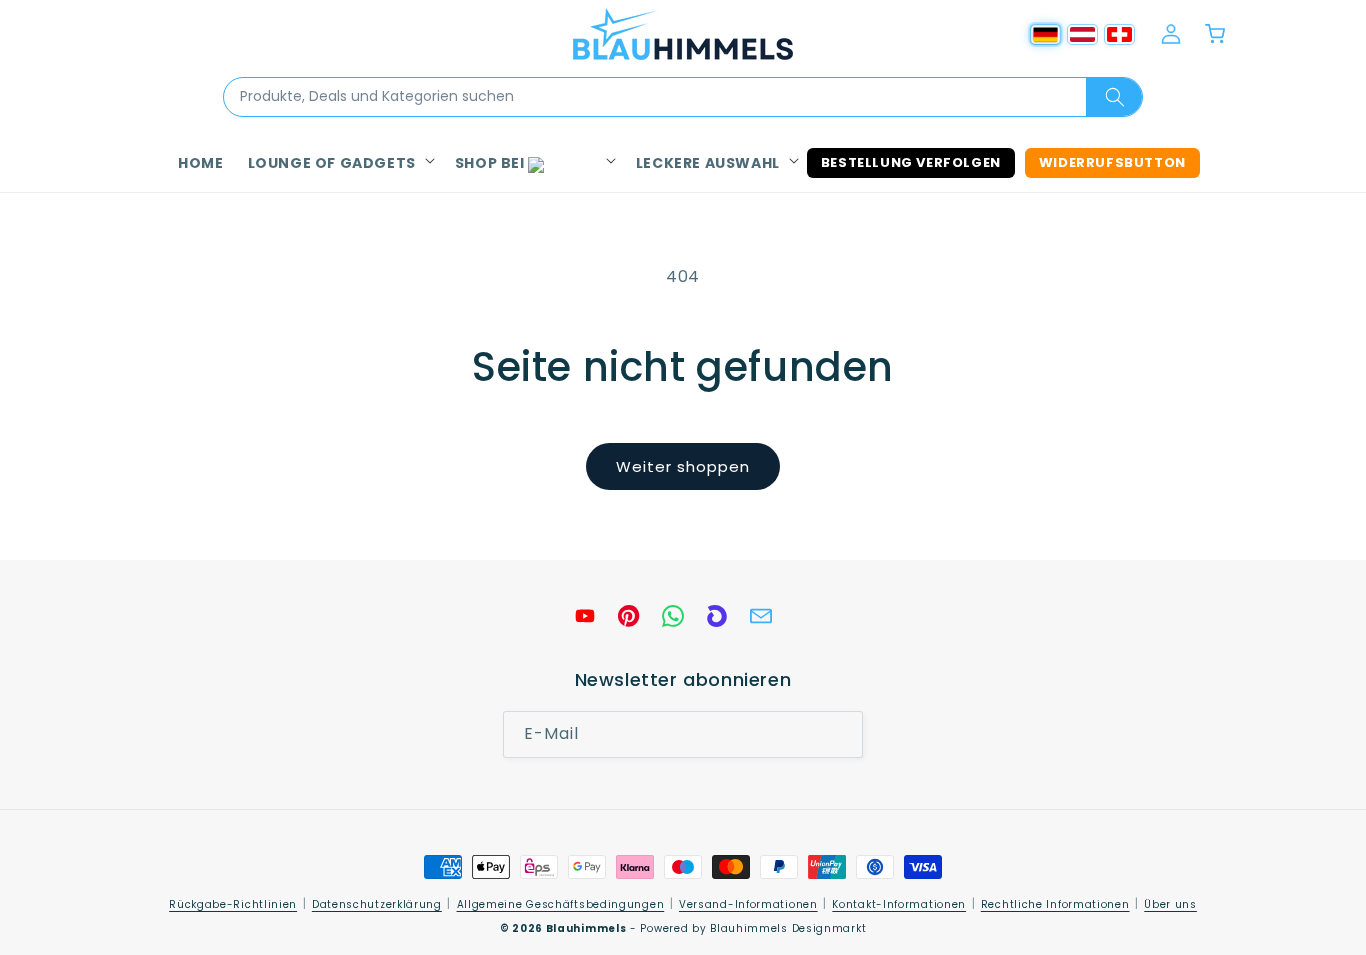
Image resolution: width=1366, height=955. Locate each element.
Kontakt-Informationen (899, 904)
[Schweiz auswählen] (1119, 34)
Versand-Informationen (748, 904)
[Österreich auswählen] (1082, 34)
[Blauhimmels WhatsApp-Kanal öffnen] (673, 616)
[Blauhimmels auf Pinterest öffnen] (629, 616)
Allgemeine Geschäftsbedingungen (561, 904)
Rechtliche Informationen (1055, 904)
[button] (339, 163)
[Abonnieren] (840, 735)
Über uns (1170, 904)
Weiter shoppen (683, 466)
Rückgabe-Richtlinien (233, 904)
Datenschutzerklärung (377, 904)
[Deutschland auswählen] (1045, 34)
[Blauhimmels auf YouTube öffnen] (585, 616)
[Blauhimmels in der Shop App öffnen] (717, 616)
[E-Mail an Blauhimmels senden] (761, 616)
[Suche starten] (1114, 97)
